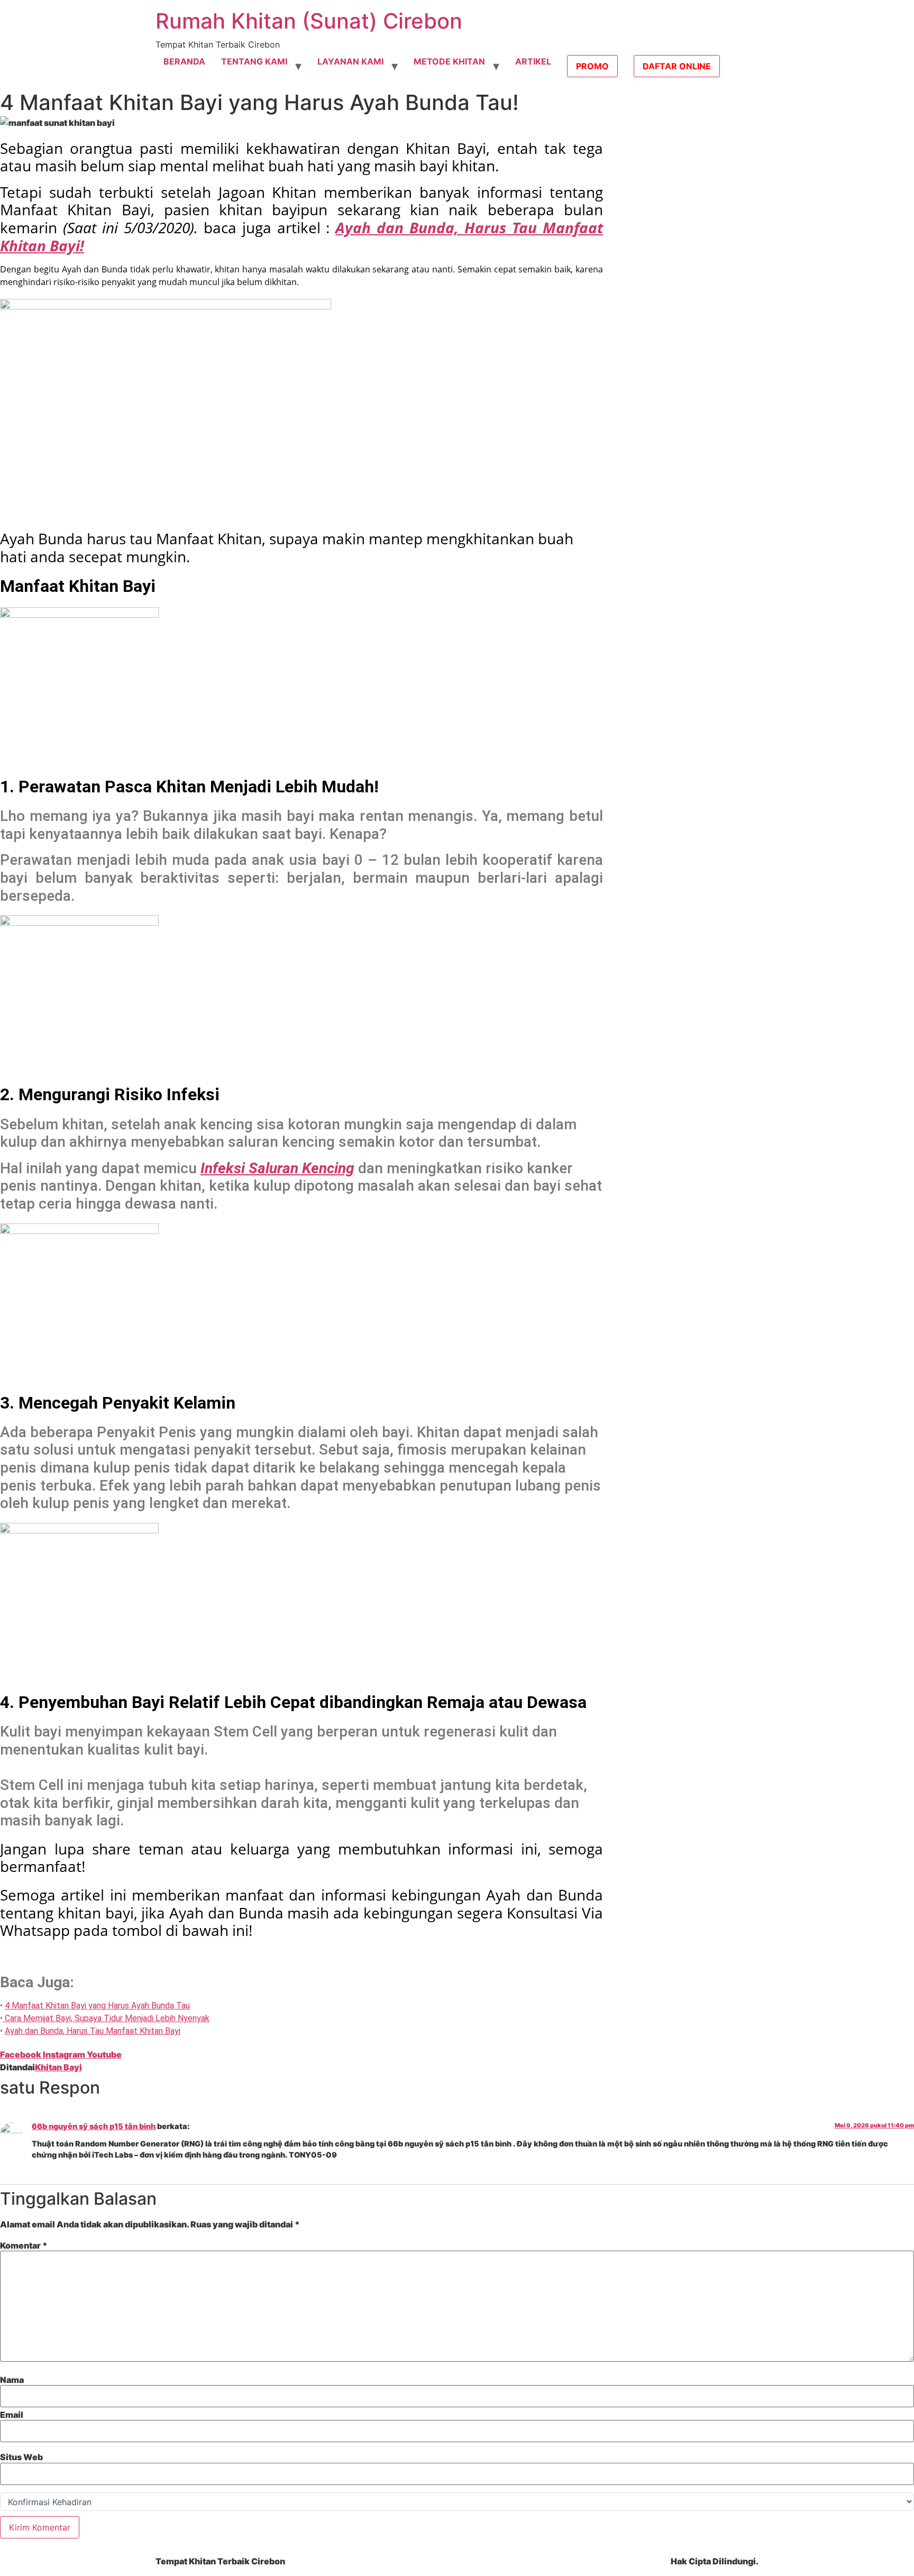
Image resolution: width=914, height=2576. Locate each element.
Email (12, 2415)
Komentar (24, 2245)
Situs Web (21, 2457)
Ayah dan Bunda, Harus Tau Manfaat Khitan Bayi (93, 2031)
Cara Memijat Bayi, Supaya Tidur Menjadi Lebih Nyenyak (106, 2018)
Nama (12, 2380)
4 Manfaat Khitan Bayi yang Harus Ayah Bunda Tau (97, 2006)
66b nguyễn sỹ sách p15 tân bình (94, 2126)
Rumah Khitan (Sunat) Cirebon (309, 21)
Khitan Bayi (58, 2067)
